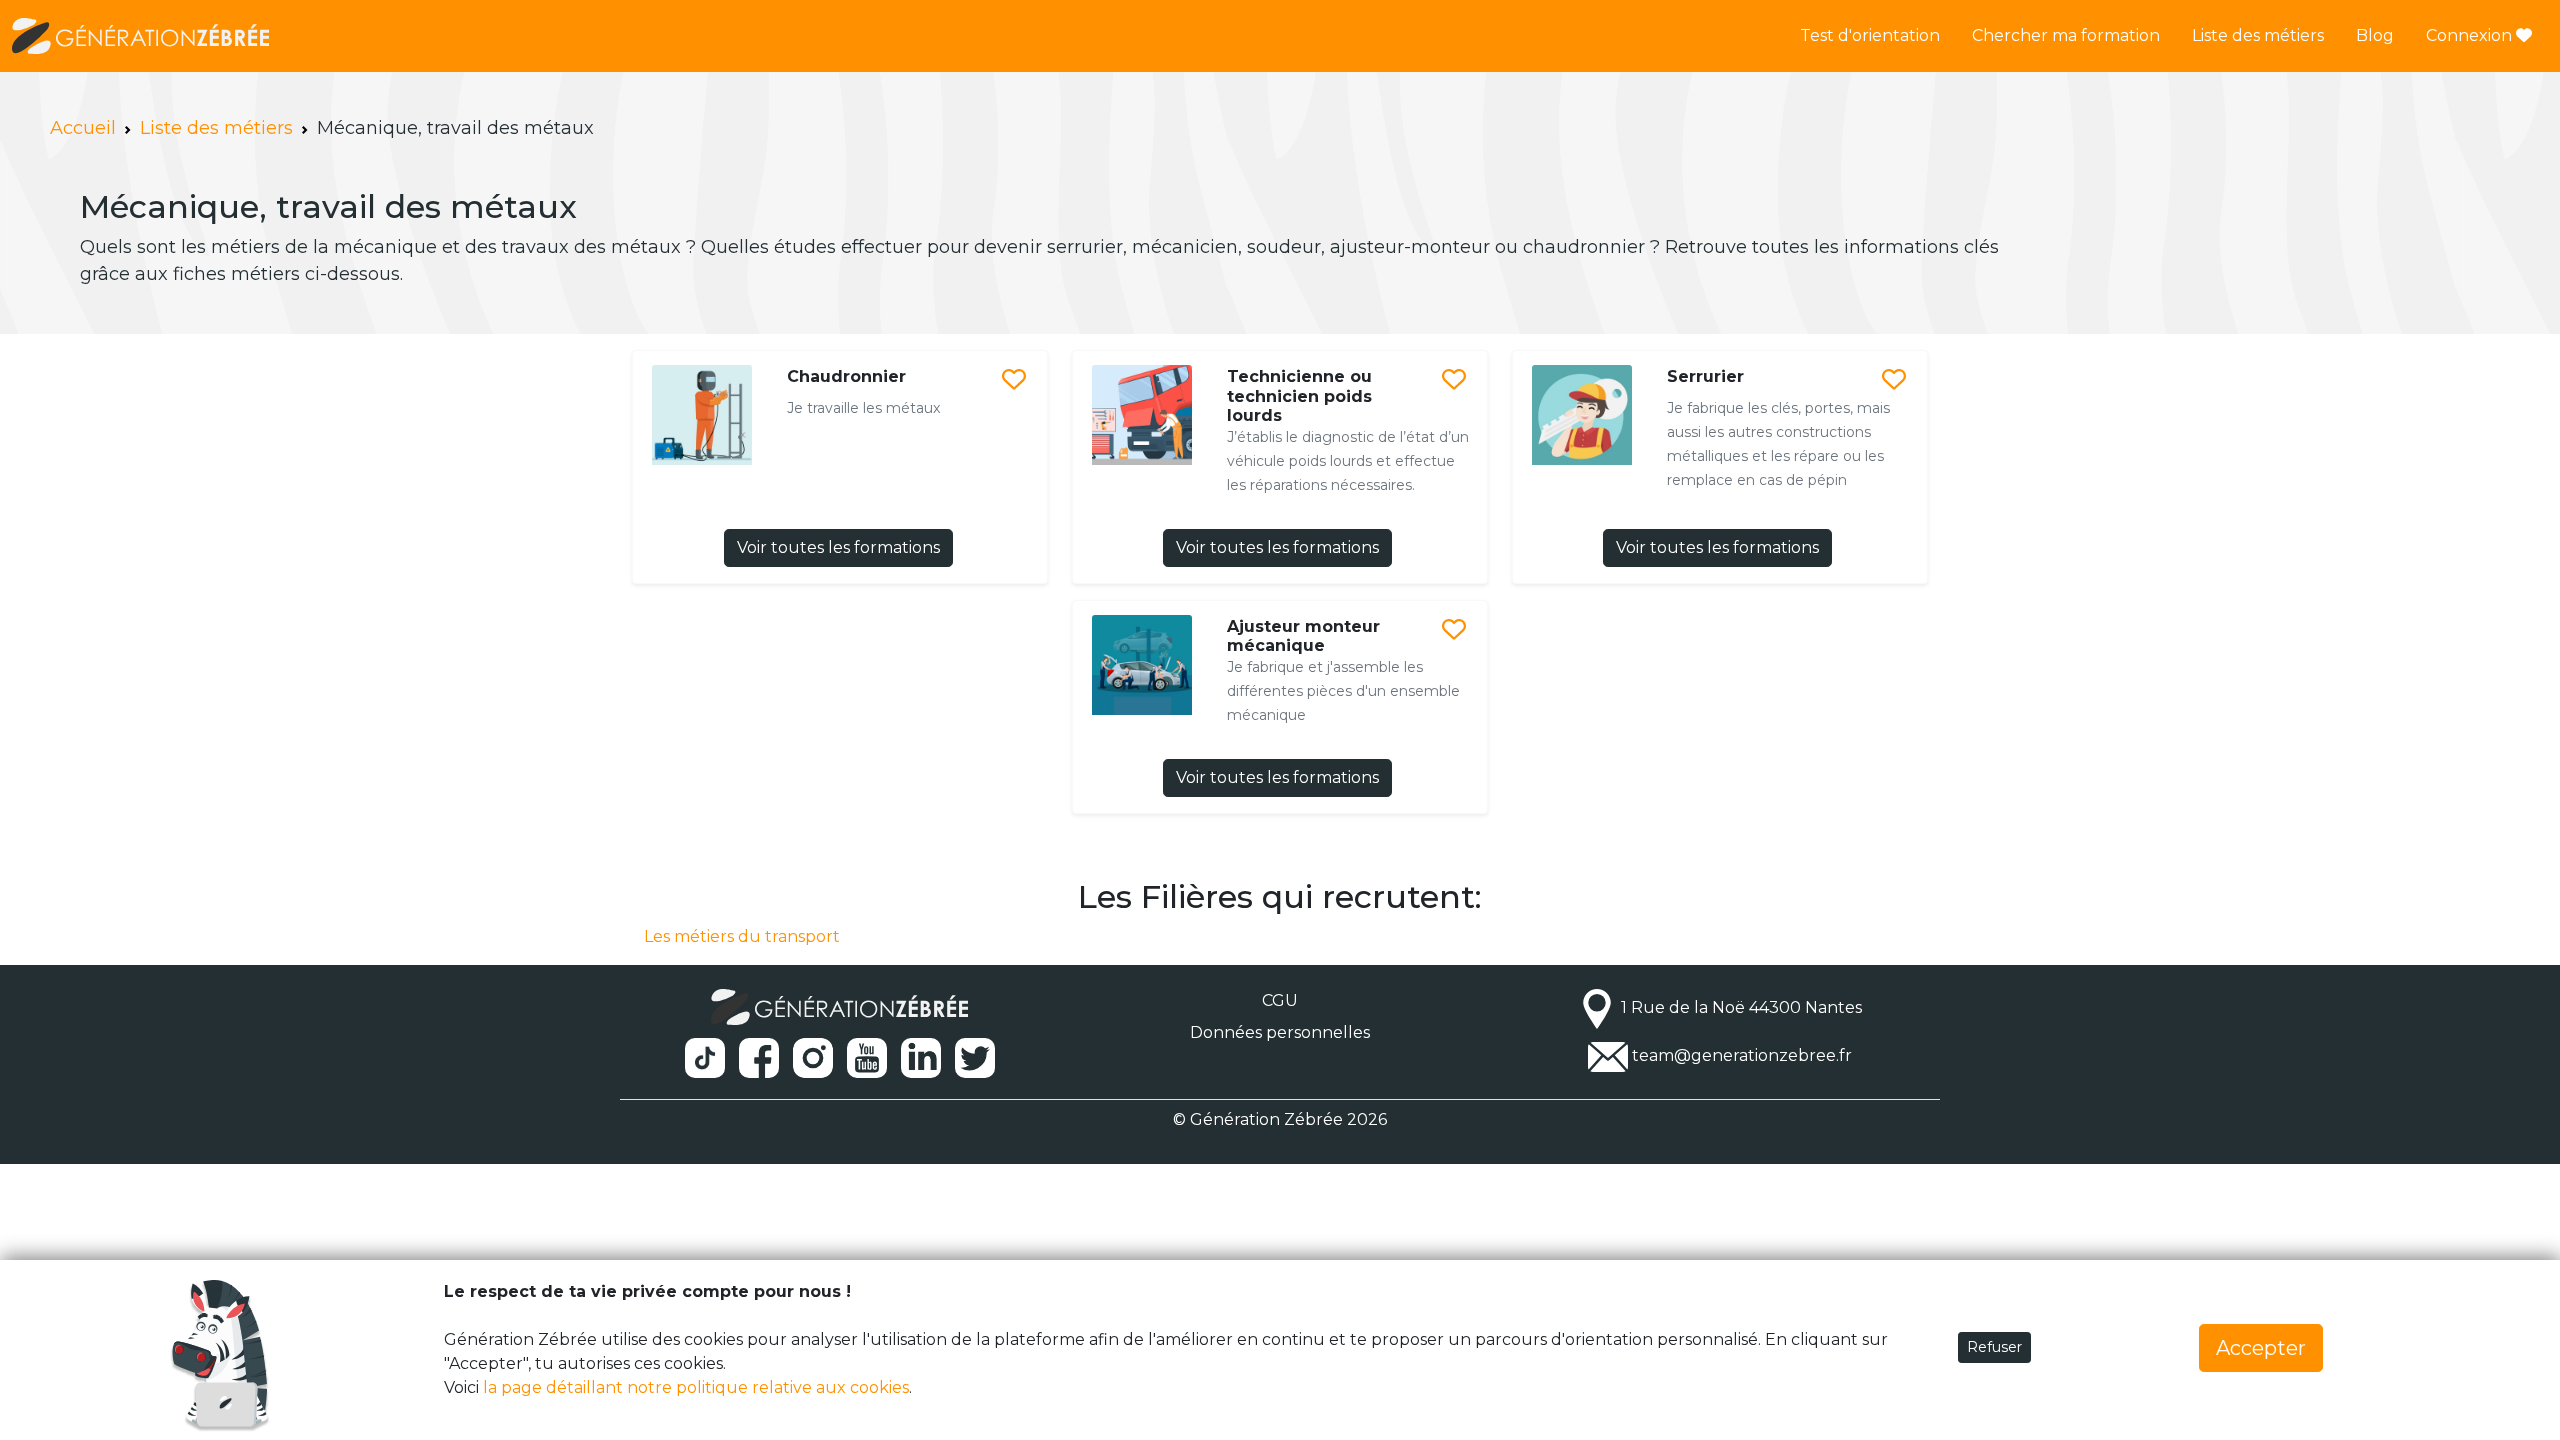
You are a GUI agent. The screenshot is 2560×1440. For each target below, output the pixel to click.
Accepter (2261, 1348)
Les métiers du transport (742, 936)
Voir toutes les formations (838, 547)
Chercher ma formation (2066, 35)
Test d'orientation (1870, 35)
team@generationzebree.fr (1742, 1055)
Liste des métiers (2258, 35)
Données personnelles (1280, 1032)
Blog (2375, 35)
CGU (1280, 1000)
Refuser (1994, 1347)
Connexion (2471, 35)
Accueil (83, 128)
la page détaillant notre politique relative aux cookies (696, 1387)
